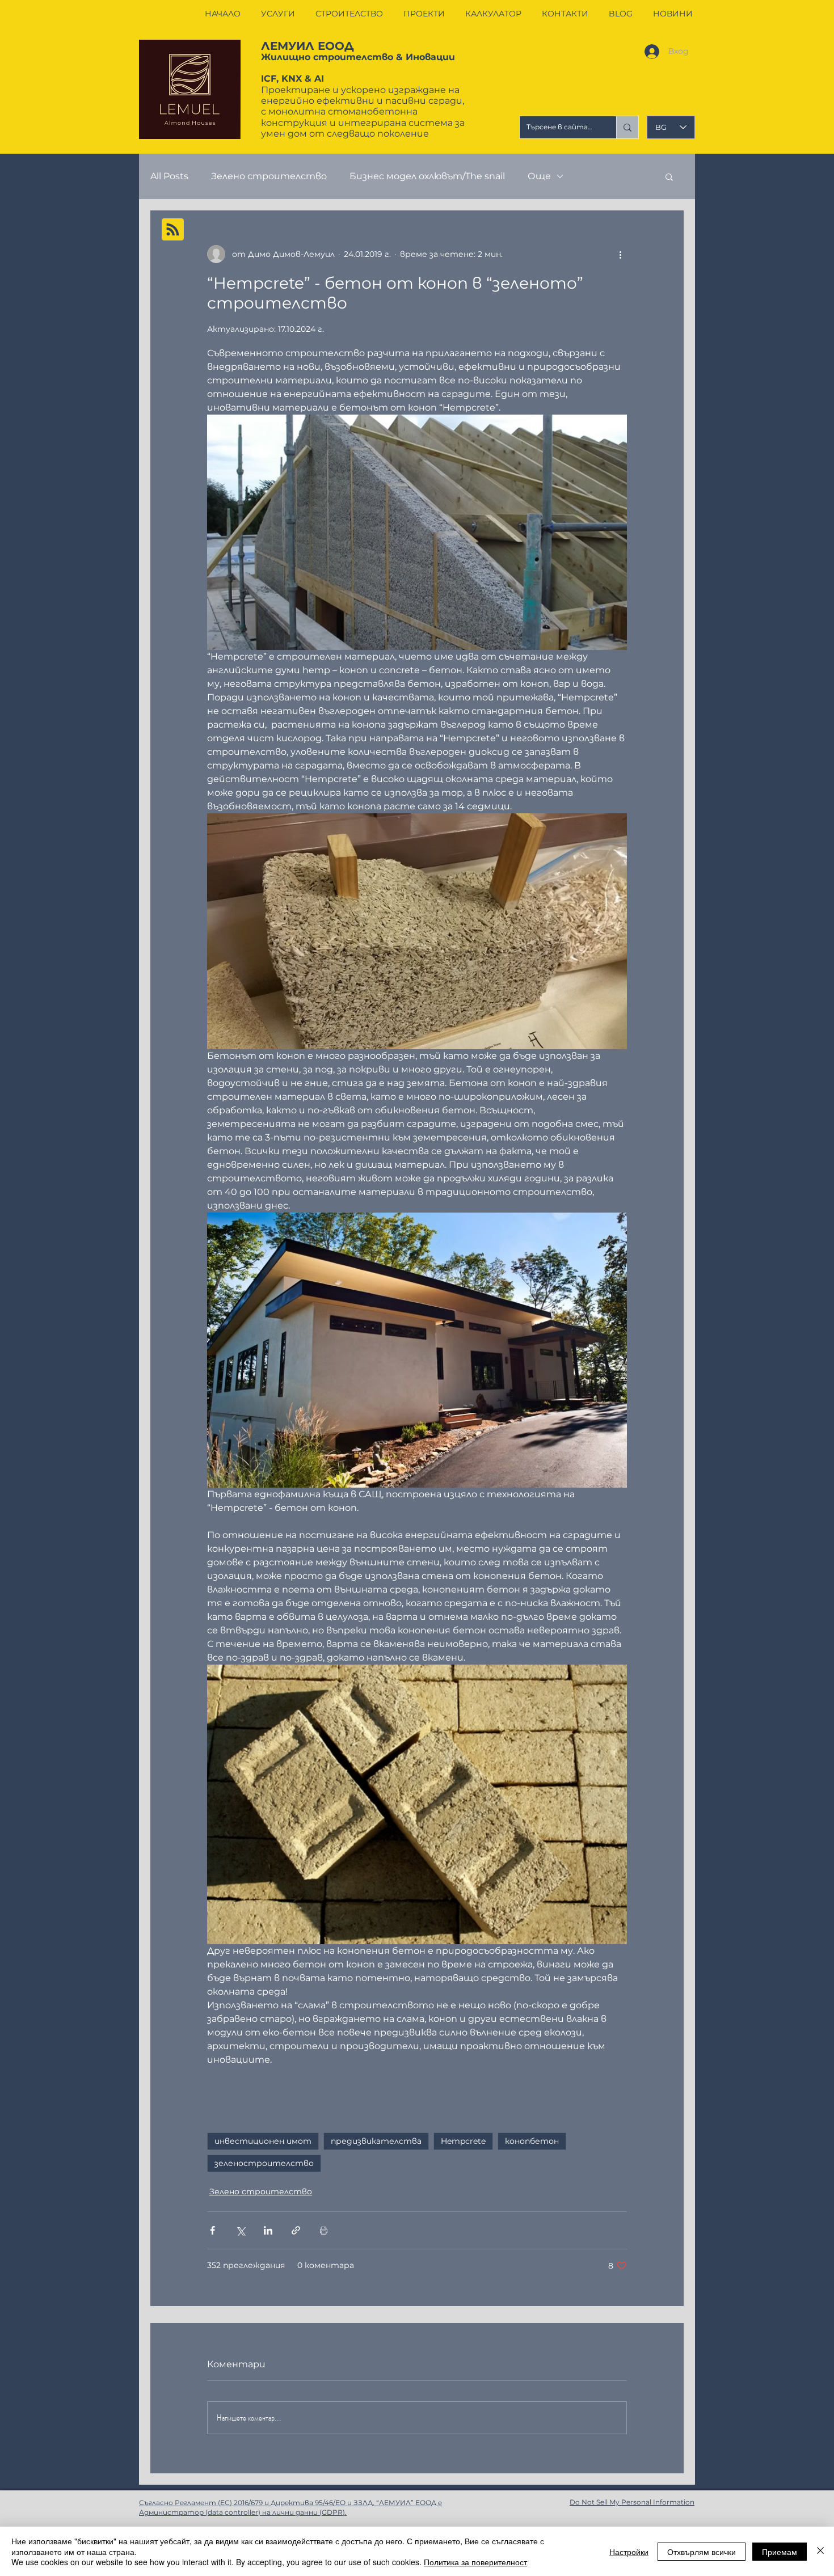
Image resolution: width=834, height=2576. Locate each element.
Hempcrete (463, 2141)
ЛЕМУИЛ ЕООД (308, 46)
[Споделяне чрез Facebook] (212, 2230)
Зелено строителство (269, 176)
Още (539, 176)
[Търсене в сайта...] (627, 127)
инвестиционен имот (263, 2141)
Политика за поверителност (475, 2562)
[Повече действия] (620, 254)
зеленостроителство (264, 2163)
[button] (669, 176)
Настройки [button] (629, 2552)
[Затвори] (820, 2551)
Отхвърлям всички (702, 2552)
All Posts (169, 176)
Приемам (780, 2552)
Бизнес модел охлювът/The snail (427, 176)
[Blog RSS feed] (173, 230)
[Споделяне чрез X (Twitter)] (240, 2230)
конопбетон (532, 2141)
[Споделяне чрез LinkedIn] (268, 2230)
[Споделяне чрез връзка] (296, 2230)
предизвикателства (376, 2141)
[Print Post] (324, 2230)
